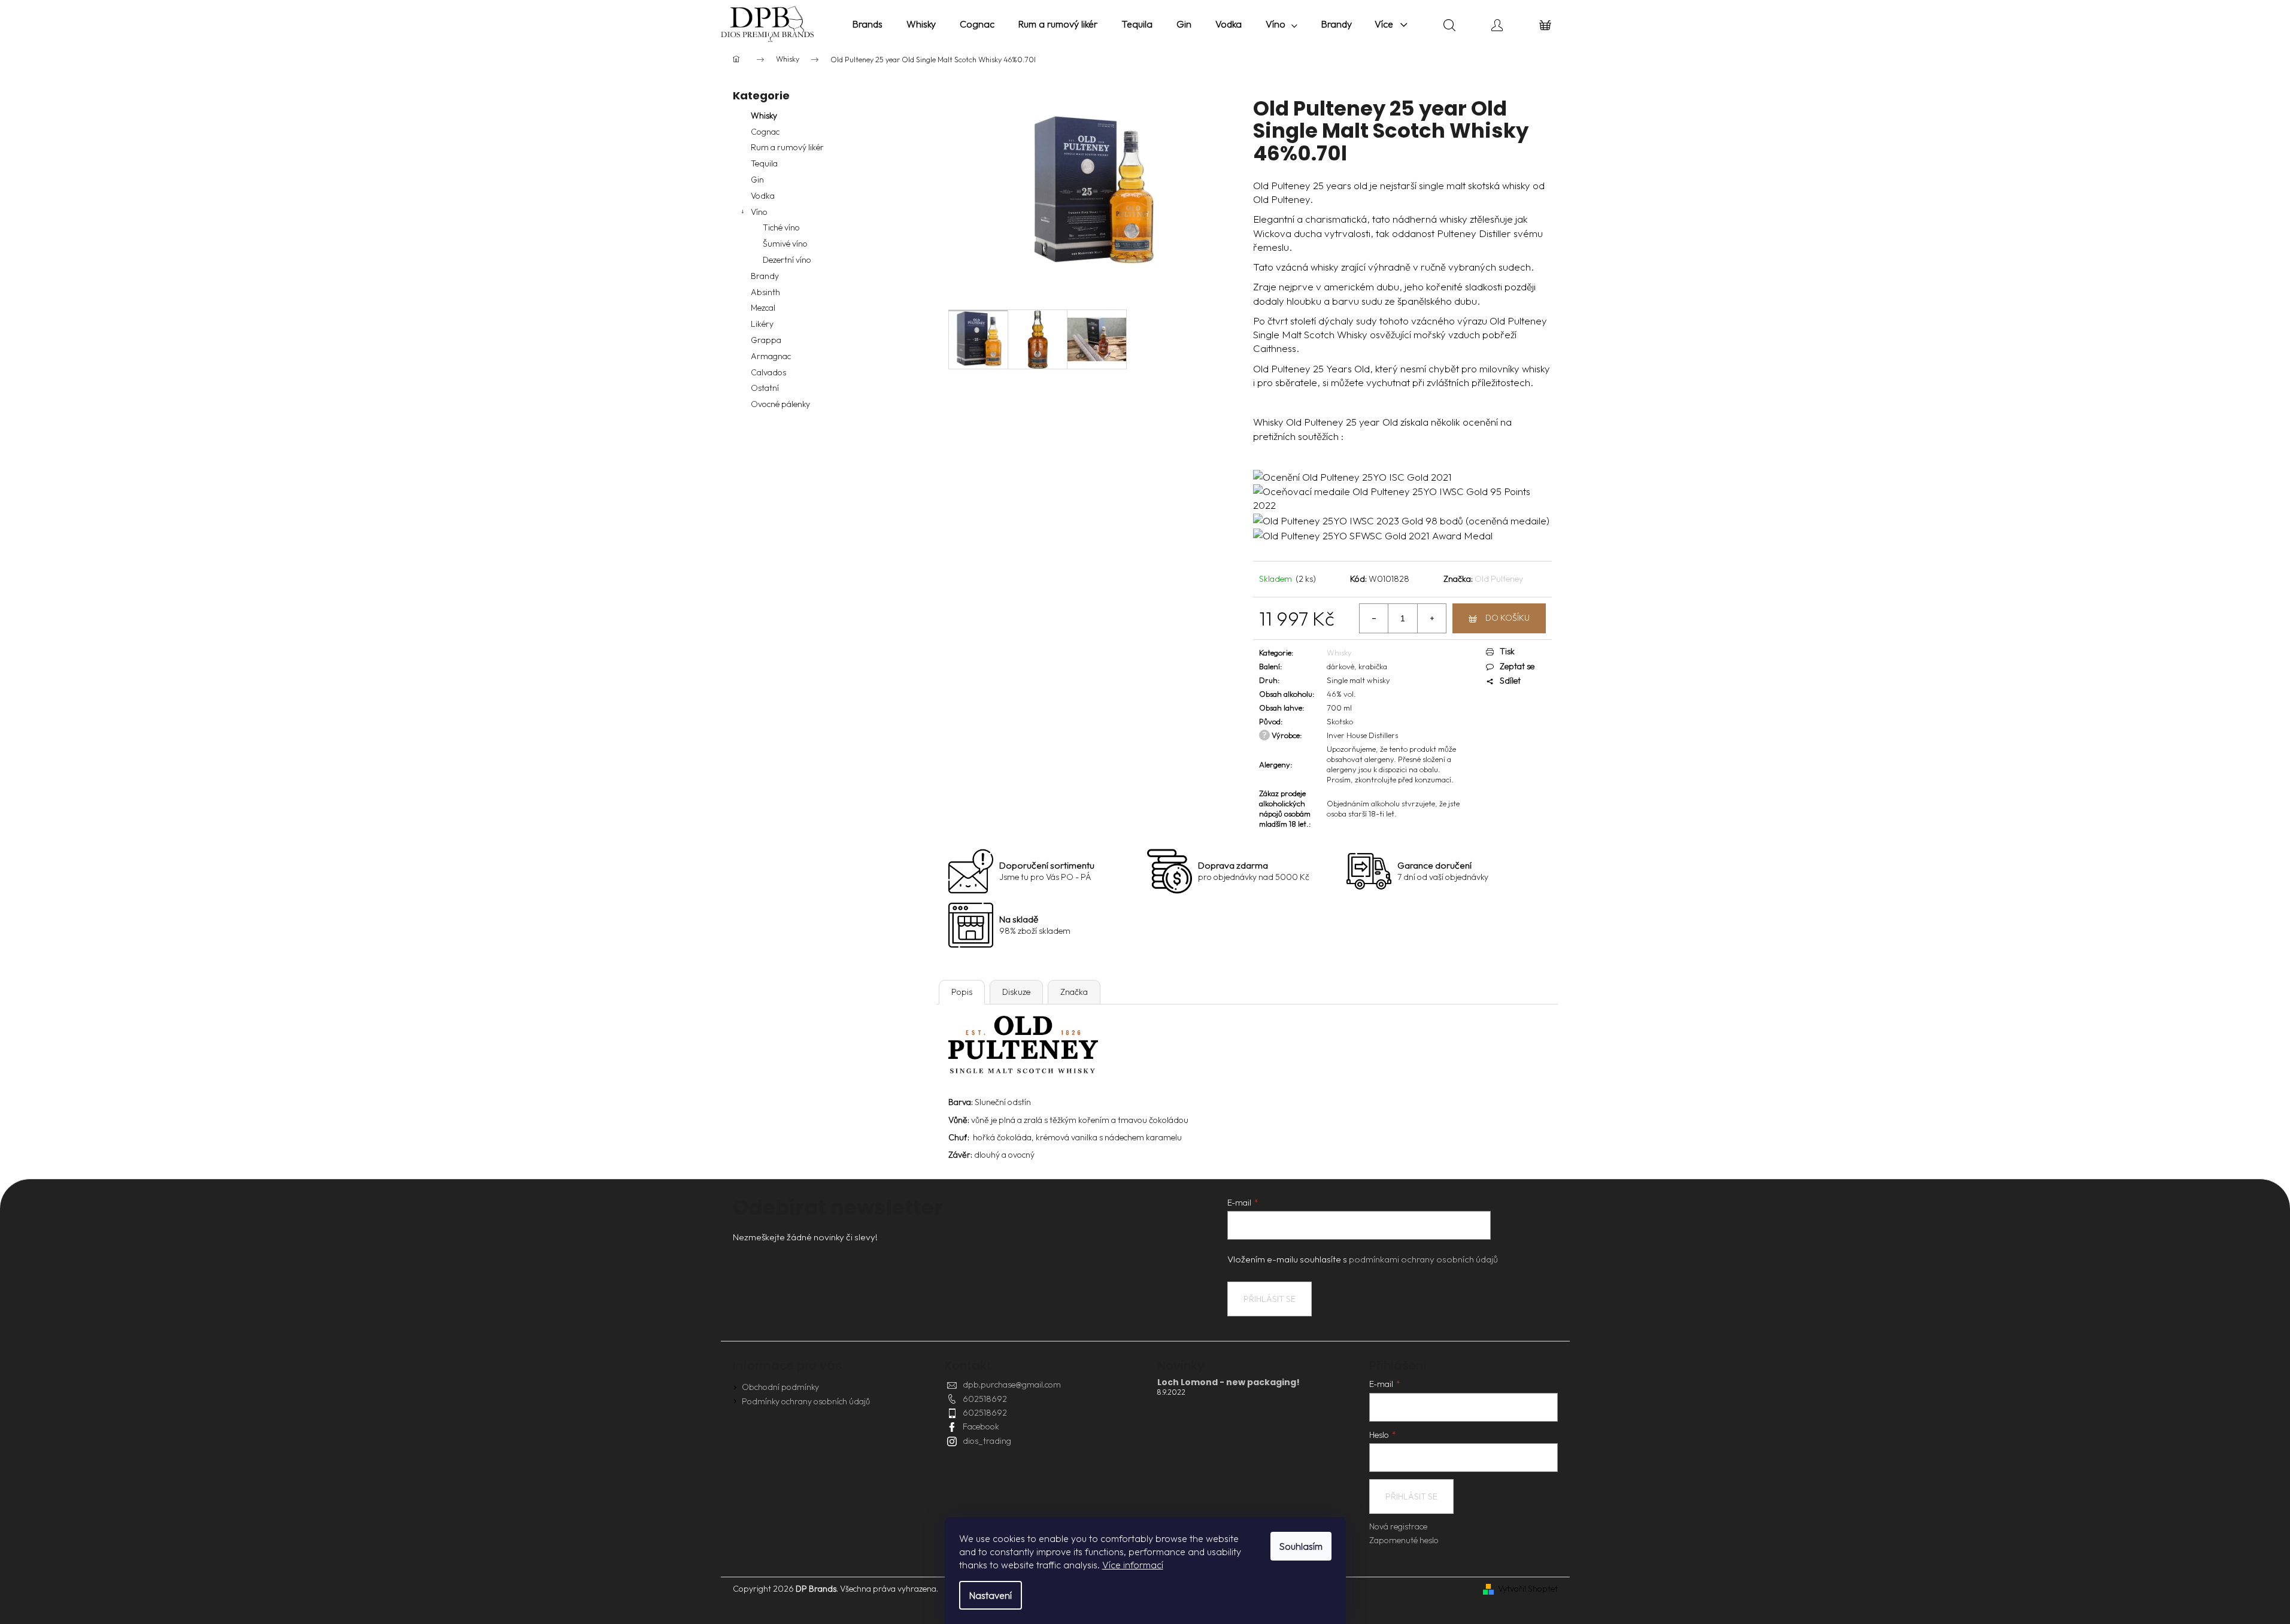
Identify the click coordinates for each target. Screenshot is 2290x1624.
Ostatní (765, 388)
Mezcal (763, 308)
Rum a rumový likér (787, 147)
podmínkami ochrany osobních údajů (1423, 1259)
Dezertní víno (787, 260)
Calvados (768, 372)
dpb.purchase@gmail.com (1012, 1385)
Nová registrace (1398, 1526)
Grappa (766, 340)
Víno (759, 212)
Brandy (765, 276)
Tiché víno (781, 227)
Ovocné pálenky (780, 404)
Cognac (765, 132)
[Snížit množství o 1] (1374, 618)
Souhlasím (1301, 1546)
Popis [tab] (962, 992)
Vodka (763, 196)
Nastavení (991, 1595)
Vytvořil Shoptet (1528, 1589)
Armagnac (771, 356)
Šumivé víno (785, 244)
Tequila (764, 163)
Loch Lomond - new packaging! (1229, 1382)
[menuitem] (868, 24)
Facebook (981, 1426)
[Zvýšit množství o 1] (1431, 618)
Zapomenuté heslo (1404, 1540)
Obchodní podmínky (780, 1387)
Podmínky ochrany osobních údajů (806, 1401)
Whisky (764, 116)
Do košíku (1508, 618)
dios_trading (987, 1441)
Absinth (765, 292)
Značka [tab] (1074, 992)
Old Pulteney (1499, 579)
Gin (757, 180)
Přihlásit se (1270, 1299)
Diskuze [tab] (1016, 992)
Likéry (762, 324)
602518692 (985, 1399)
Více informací (1133, 1565)
